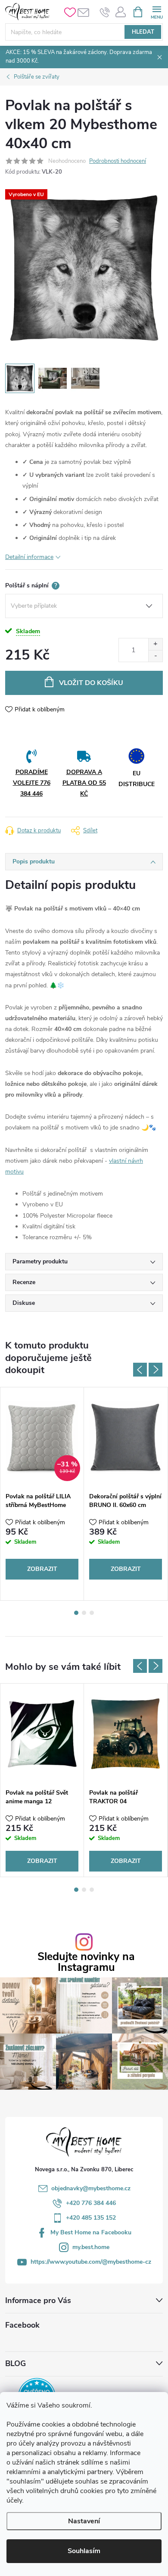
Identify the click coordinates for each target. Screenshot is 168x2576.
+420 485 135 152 (91, 2218)
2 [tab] (84, 1613)
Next (156, 1370)
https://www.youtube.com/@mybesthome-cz (91, 2262)
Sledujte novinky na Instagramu (86, 1962)
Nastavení (84, 2521)
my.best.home (91, 2247)
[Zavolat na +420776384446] (105, 12)
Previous (140, 1370)
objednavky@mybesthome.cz (91, 2188)
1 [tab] (76, 1613)
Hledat (143, 32)
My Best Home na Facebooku (91, 2232)
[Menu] (157, 11)
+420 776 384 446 (91, 2203)
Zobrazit (42, 1569)
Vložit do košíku (91, 683)
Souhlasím (84, 2551)
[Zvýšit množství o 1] (155, 644)
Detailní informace (29, 557)
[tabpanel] (42, 1494)
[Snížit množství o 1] (155, 656)
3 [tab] (92, 1613)
